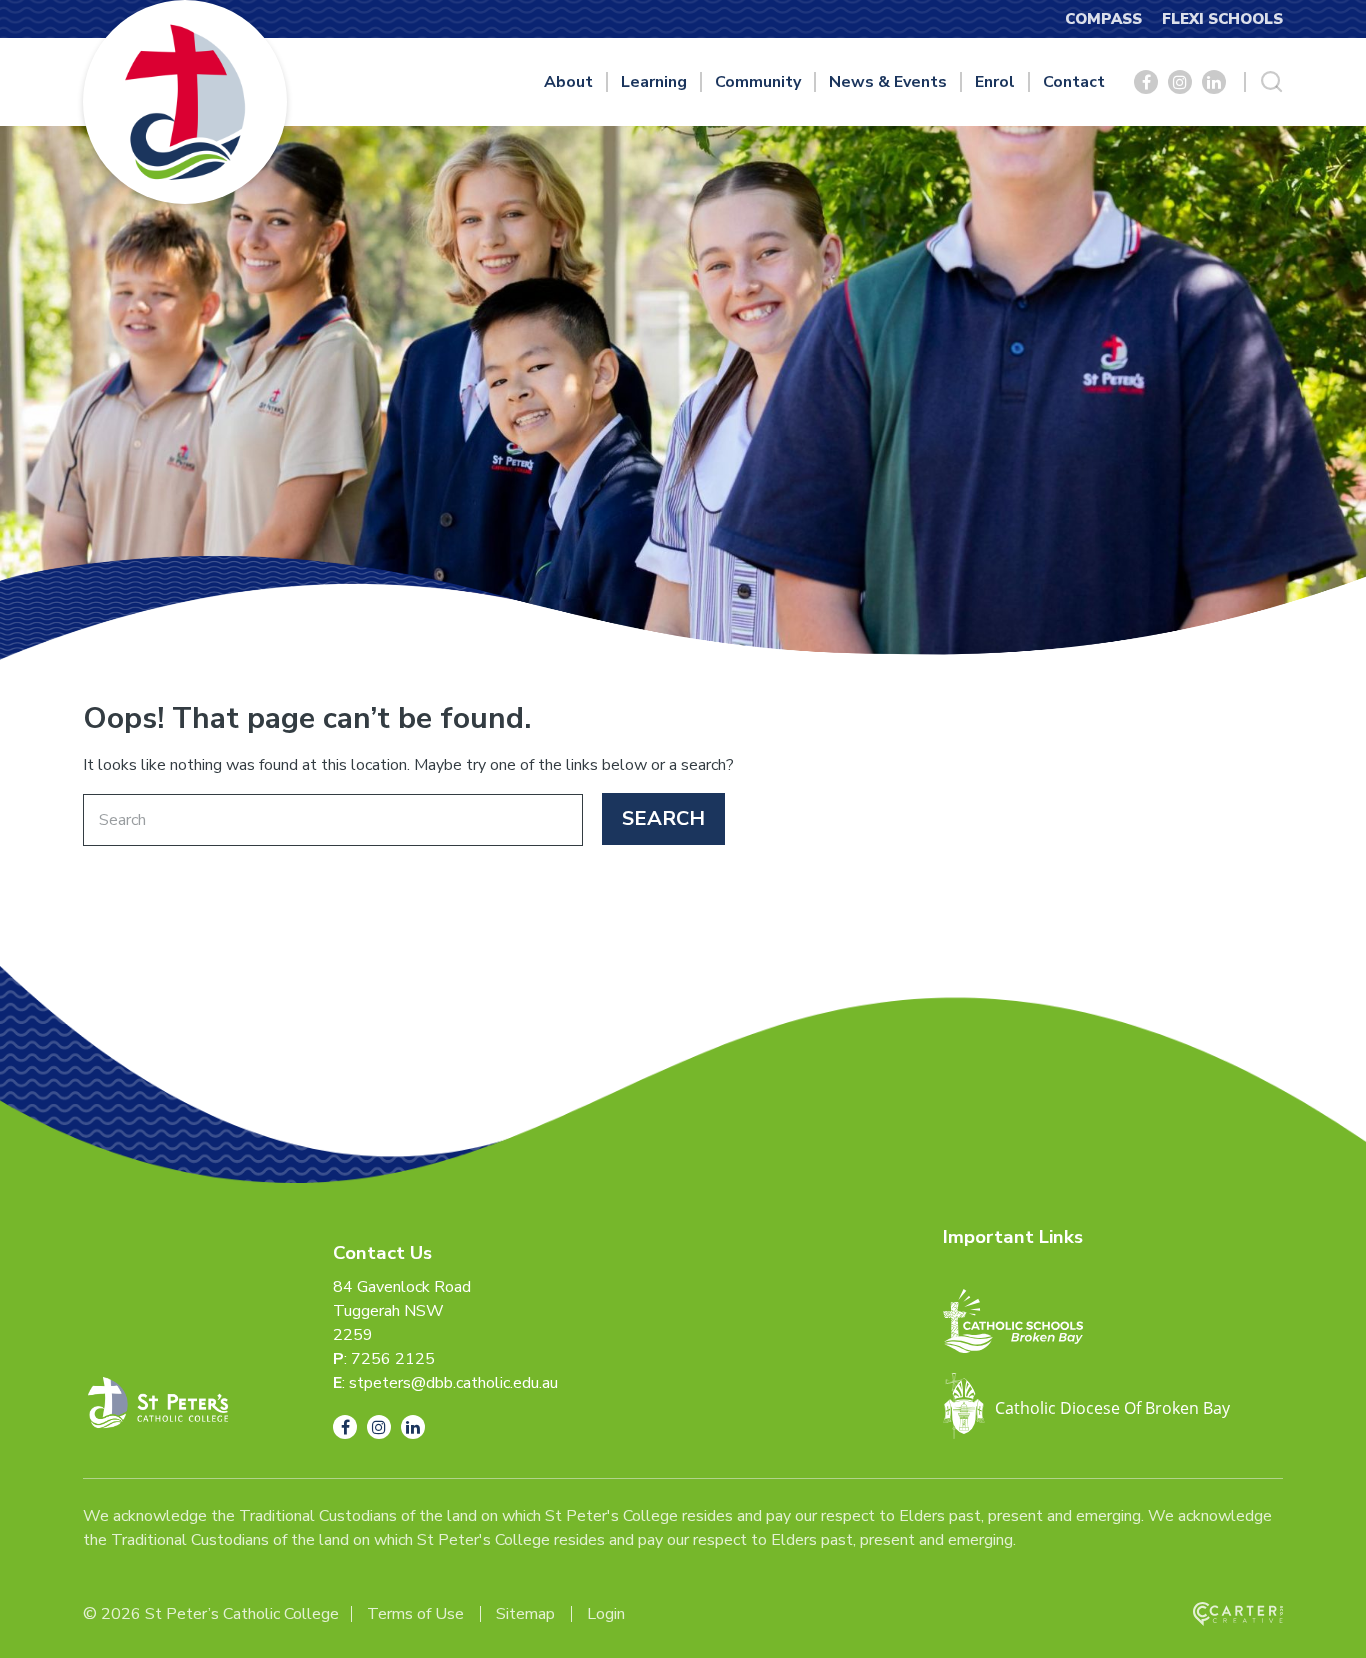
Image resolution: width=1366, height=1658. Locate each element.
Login (606, 1614)
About (568, 82)
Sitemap (525, 1614)
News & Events (888, 82)
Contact (1074, 82)
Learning (654, 82)
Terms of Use (415, 1614)
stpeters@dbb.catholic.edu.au (453, 1383)
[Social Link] (1146, 82)
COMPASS (1103, 19)
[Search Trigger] (1272, 82)
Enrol (995, 82)
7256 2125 (393, 1359)
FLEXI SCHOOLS (1222, 19)
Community (758, 82)
